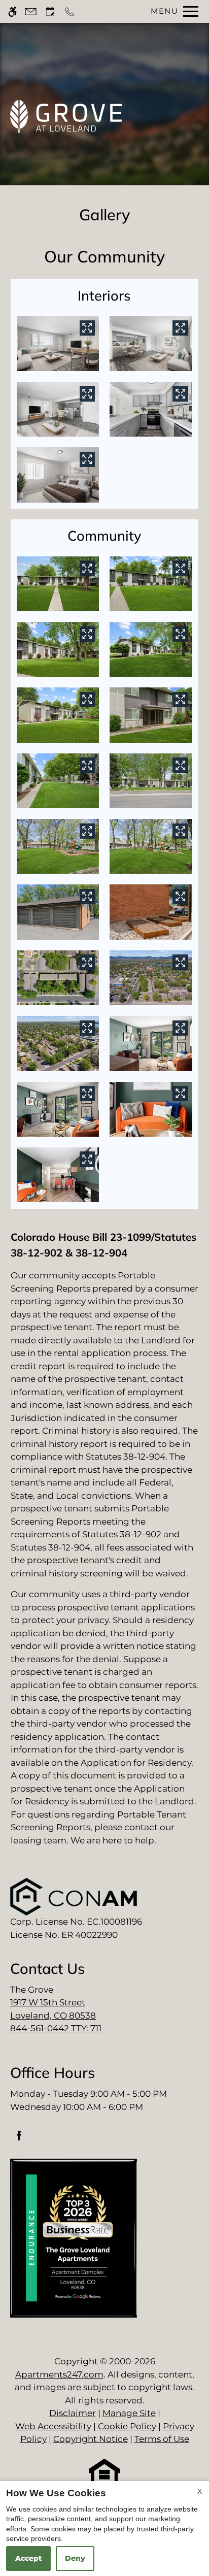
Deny (75, 2558)
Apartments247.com (59, 2374)
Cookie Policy (127, 2426)
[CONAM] (74, 1896)
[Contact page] (31, 11)
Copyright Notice (91, 2439)
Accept (28, 2558)
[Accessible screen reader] (12, 11)
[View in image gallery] (87, 328)
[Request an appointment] (50, 11)
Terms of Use (162, 2439)
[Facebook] (19, 2140)
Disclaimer (73, 2413)
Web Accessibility (53, 2426)
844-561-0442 (56, 2028)
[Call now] (70, 11)
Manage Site (129, 2413)
